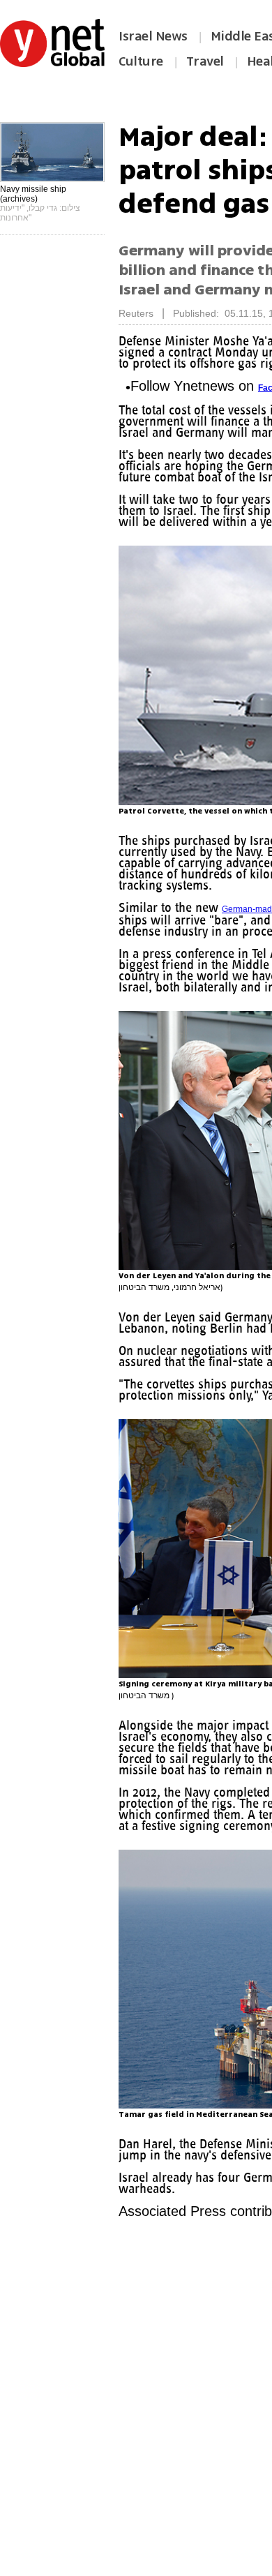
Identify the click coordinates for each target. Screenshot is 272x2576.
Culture (141, 61)
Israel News (153, 36)
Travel (205, 61)
